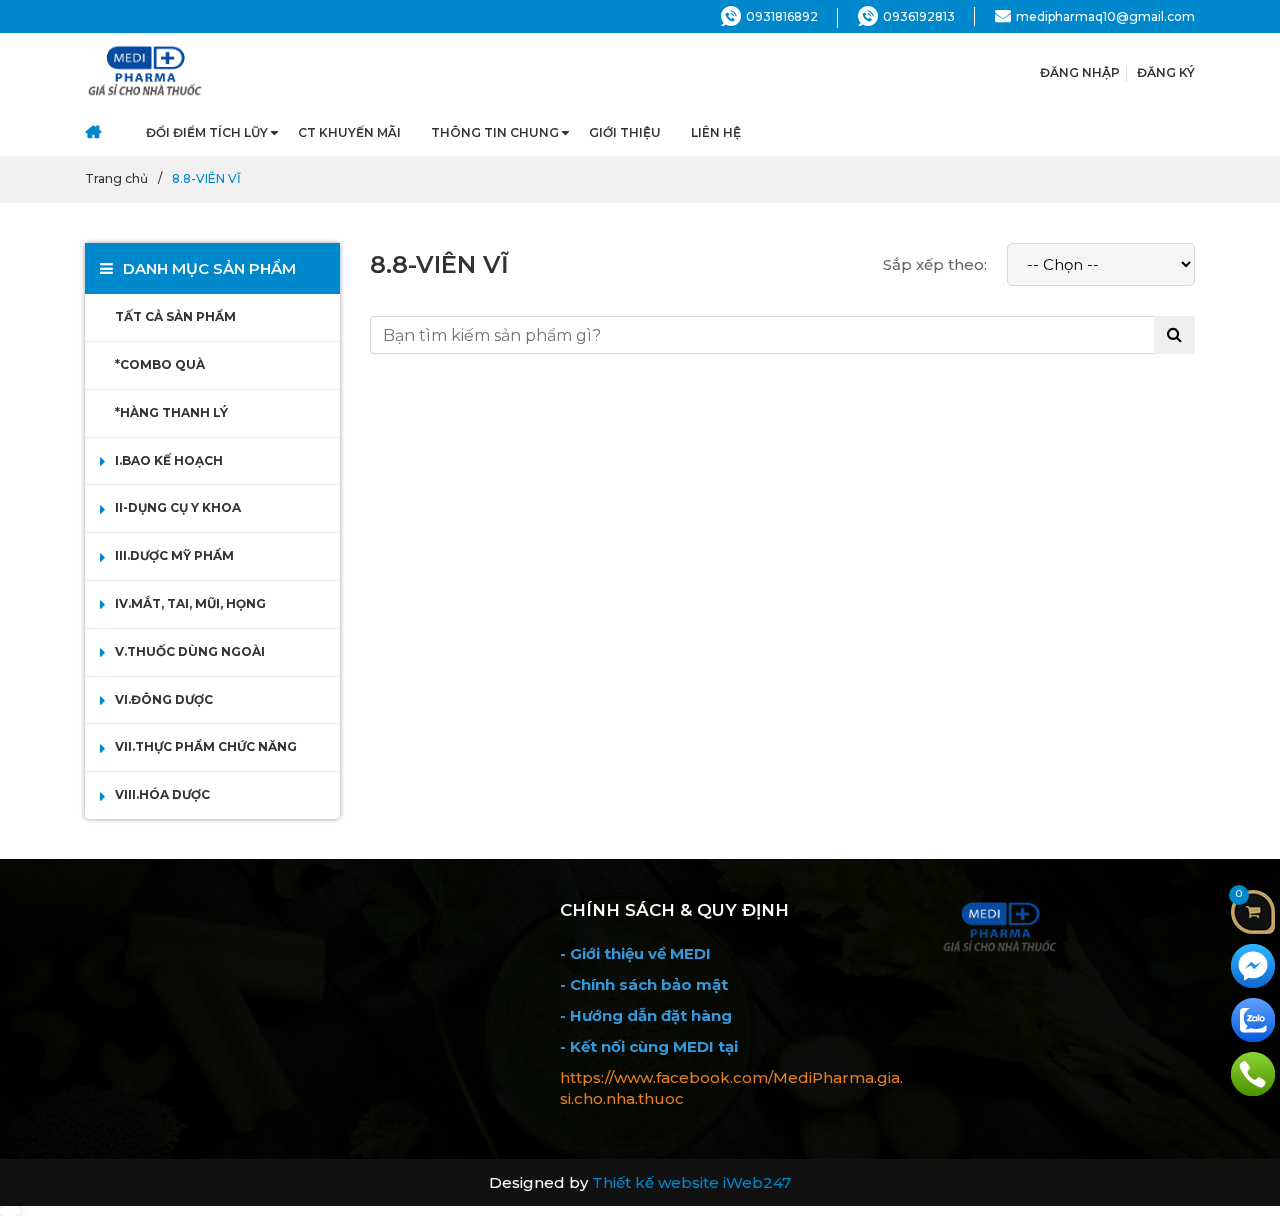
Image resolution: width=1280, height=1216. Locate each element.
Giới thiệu (625, 132)
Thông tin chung (495, 132)
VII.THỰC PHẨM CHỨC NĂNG (206, 746)
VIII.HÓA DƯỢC (162, 794)
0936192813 (919, 16)
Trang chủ (116, 178)
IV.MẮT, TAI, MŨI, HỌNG (190, 603)
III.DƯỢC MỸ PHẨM (174, 555)
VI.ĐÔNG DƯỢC (164, 699)
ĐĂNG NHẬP (1080, 72)
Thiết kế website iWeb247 (691, 1182)
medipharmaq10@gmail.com (1105, 16)
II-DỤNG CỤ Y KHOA (178, 507)
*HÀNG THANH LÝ (171, 412)
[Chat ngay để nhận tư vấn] (1253, 964)
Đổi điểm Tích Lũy (207, 132)
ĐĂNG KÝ (1166, 72)
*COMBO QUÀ (160, 364)
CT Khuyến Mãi (349, 132)
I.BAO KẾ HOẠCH (169, 460)
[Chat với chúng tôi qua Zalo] (1253, 1018)
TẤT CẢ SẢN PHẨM (175, 316)
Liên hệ (716, 132)
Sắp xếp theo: (935, 264)
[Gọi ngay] (1253, 1072)
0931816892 (782, 16)
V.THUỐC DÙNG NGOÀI (190, 651)
